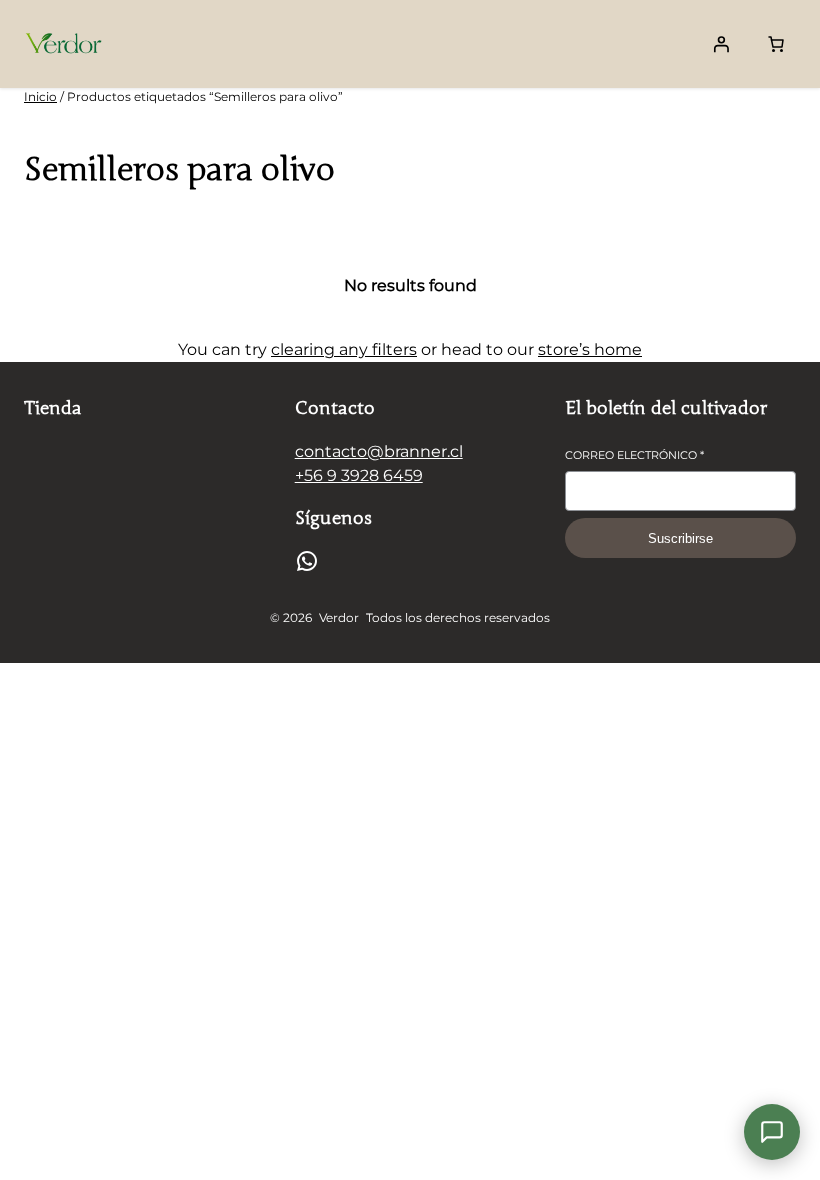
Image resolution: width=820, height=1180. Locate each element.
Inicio (40, 96)
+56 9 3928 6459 (359, 475)
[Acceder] (721, 44)
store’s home (590, 349)
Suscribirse (680, 538)
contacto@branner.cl (379, 451)
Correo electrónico (634, 455)
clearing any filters (344, 349)
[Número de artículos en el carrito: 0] (776, 44)
